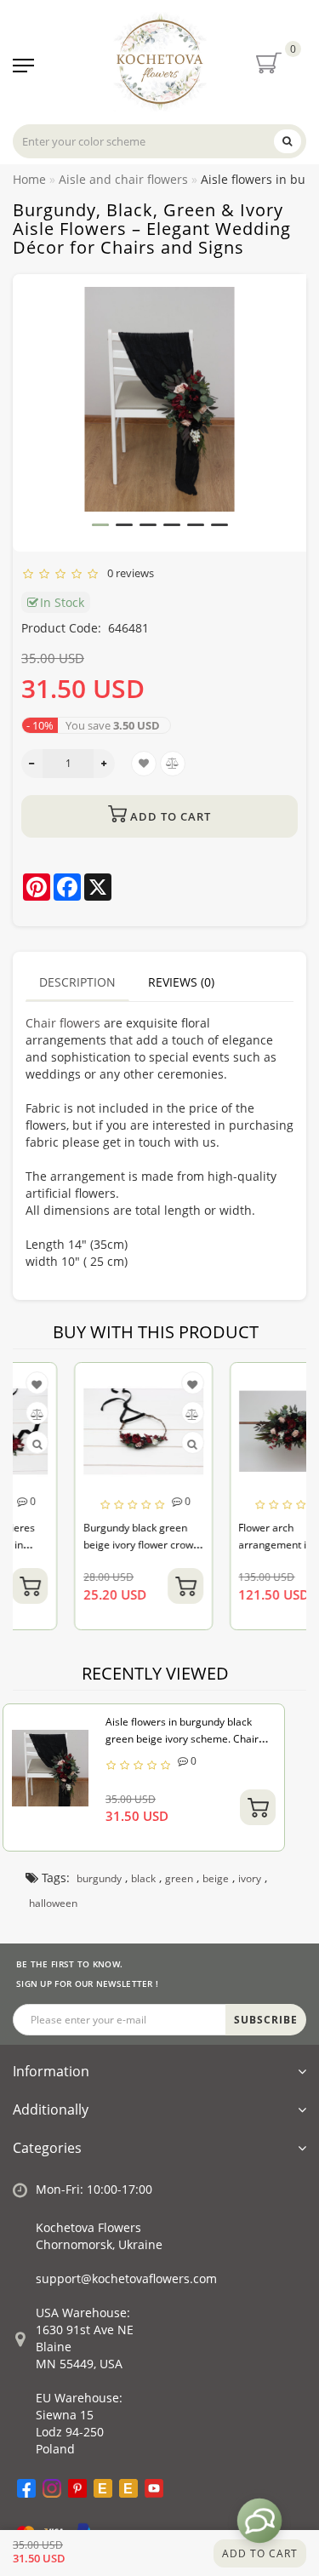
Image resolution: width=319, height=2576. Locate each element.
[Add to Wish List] (141, 1385)
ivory (250, 1878)
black (143, 1878)
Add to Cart (260, 2553)
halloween (53, 1903)
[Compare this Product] (141, 1414)
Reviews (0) (181, 982)
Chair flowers (63, 1023)
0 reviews (128, 573)
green (179, 1878)
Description (77, 982)
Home (29, 179)
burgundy (99, 1878)
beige (216, 1878)
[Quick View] (142, 1444)
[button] (100, 525)
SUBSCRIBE (266, 2020)
